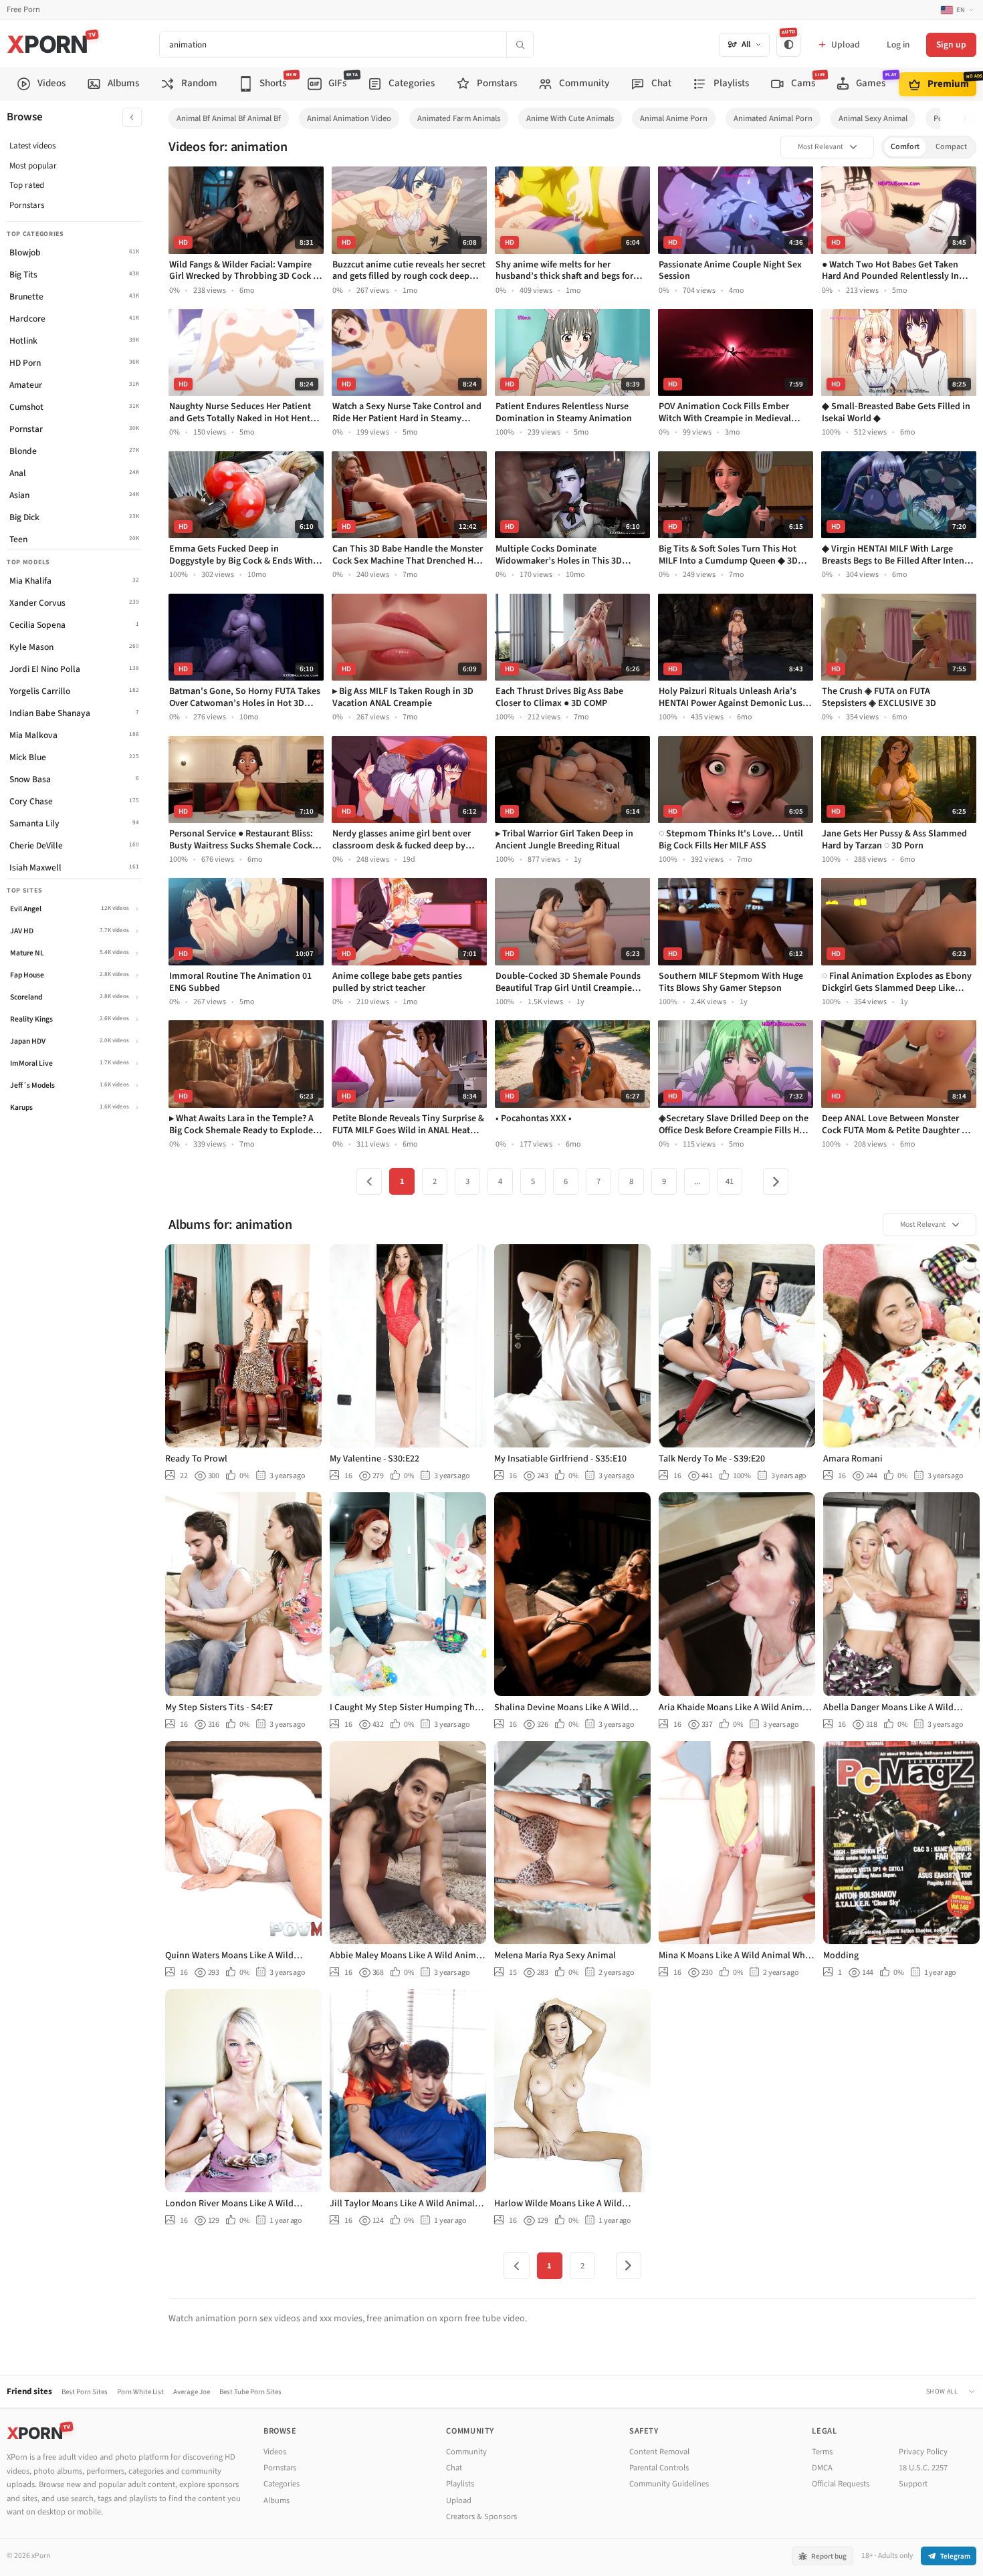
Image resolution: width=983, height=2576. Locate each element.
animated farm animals (459, 118)
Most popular (33, 166)
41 (730, 1181)
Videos (275, 2452)
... (697, 1181)
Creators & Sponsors (481, 2516)
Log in (898, 44)
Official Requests (841, 2484)
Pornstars (27, 205)
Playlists (460, 2484)
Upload (459, 2500)
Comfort (905, 147)
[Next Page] (776, 1181)
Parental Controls (659, 2468)
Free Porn (23, 10)
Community (466, 2452)
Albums (277, 2500)
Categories (282, 2484)
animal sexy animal (873, 118)
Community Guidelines (669, 2484)
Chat (454, 2468)
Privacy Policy (923, 2452)
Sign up (951, 44)
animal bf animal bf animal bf (229, 118)
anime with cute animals (570, 118)
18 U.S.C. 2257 (923, 2468)
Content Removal (659, 2452)
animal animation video (349, 118)
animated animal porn (773, 118)
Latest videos (32, 146)
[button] (969, 119)
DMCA (822, 2468)
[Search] (520, 44)
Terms (822, 2452)
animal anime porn (674, 118)
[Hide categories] (132, 117)
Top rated (27, 185)
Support (913, 2484)
